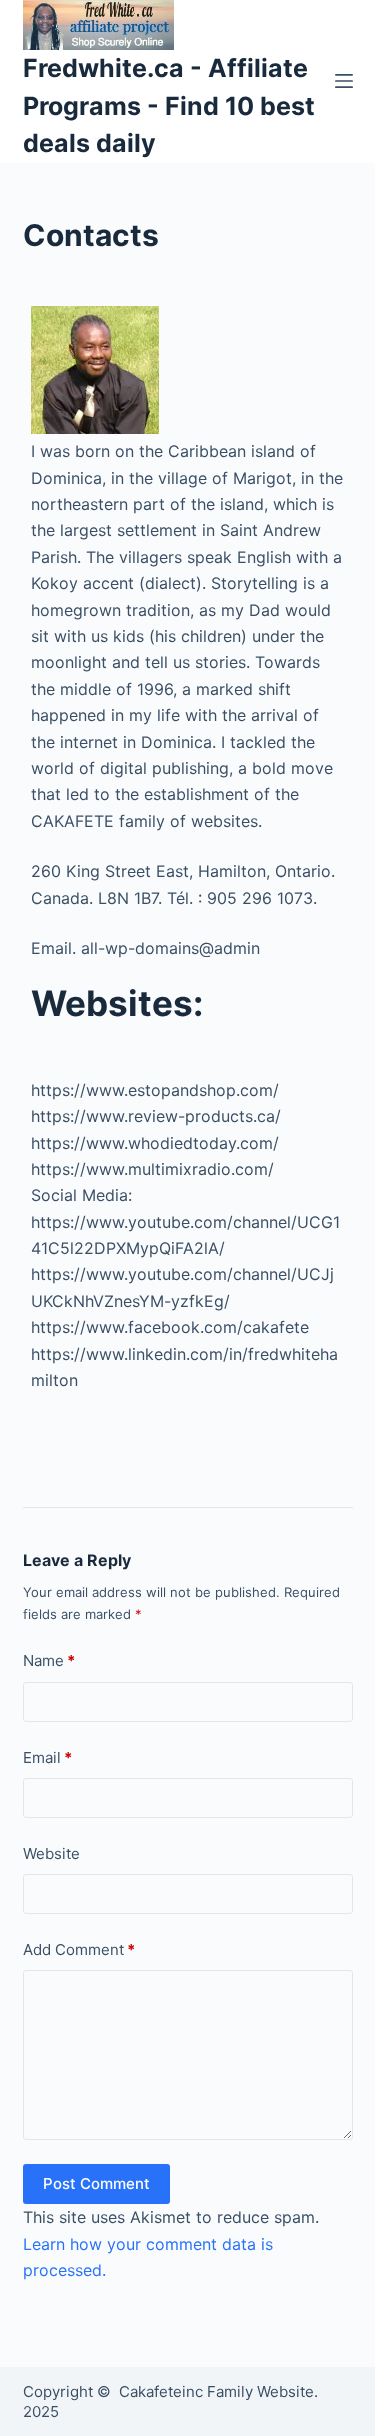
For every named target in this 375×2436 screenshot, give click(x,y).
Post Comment (96, 2183)
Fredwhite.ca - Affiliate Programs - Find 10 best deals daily (169, 105)
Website (51, 1853)
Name (49, 1660)
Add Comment (79, 1949)
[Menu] (344, 81)
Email (47, 1757)
